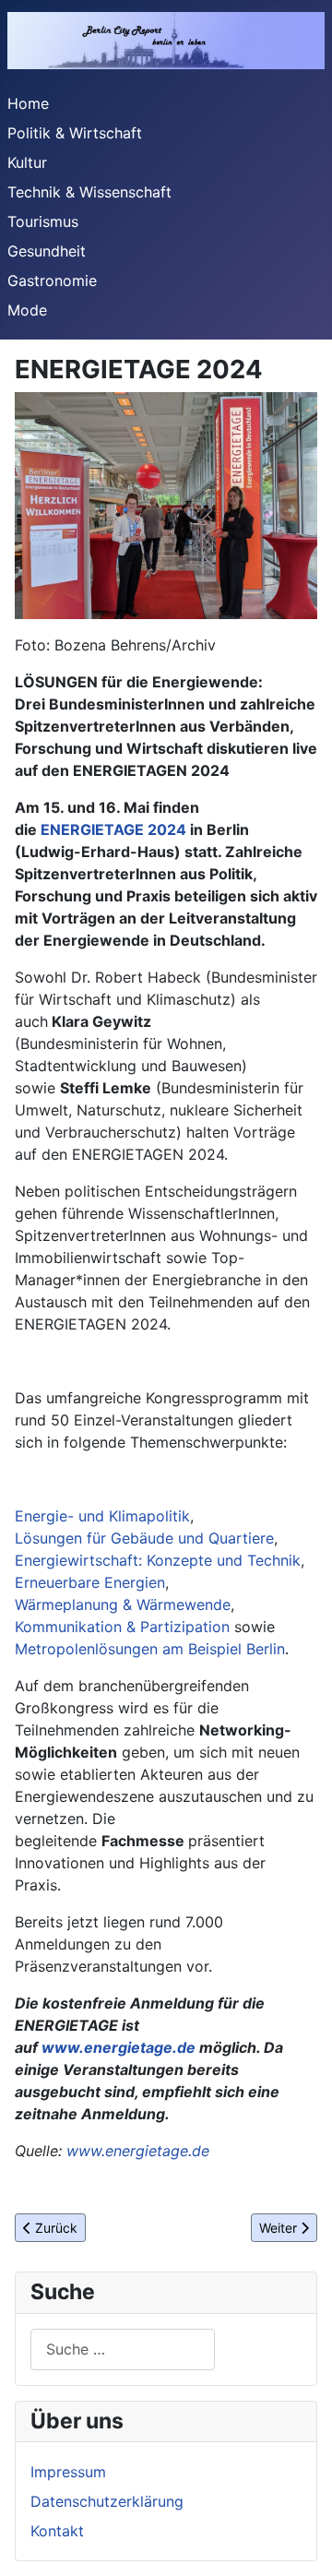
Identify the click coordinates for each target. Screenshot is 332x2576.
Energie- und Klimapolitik (102, 1516)
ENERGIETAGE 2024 (113, 829)
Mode (27, 310)
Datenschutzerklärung (107, 2501)
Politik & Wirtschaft (75, 133)
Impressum (68, 2472)
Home (28, 103)
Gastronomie (52, 280)
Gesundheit (47, 251)
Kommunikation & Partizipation (122, 1627)
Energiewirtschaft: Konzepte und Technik (158, 1560)
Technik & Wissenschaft (89, 192)
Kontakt (57, 2531)
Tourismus (43, 221)
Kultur (27, 162)
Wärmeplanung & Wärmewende (123, 1604)
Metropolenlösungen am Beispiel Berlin (150, 1649)
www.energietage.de (119, 2047)
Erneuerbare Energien (90, 1582)
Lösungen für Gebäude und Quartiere (144, 1538)
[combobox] (123, 2349)
